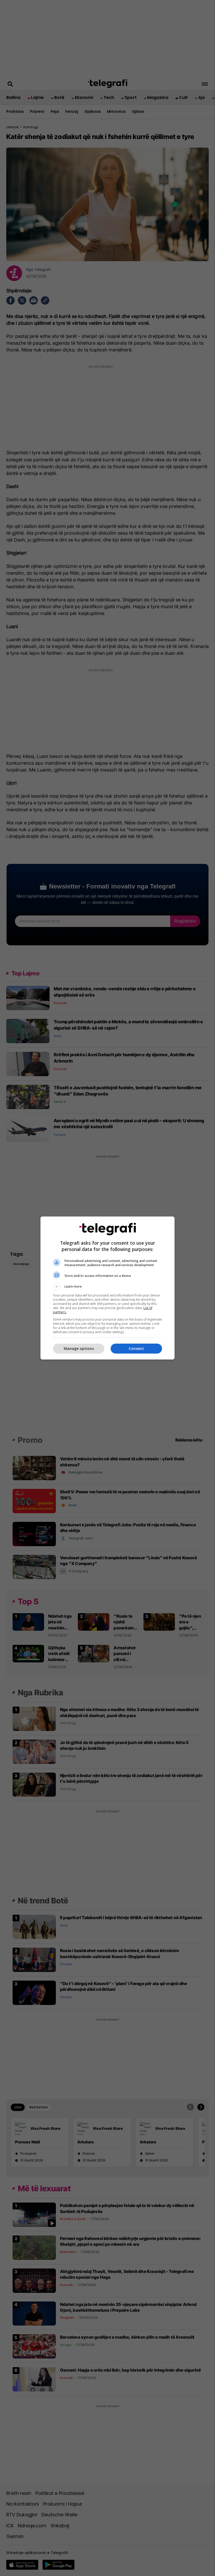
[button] (107, 1287)
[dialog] (107, 1288)
